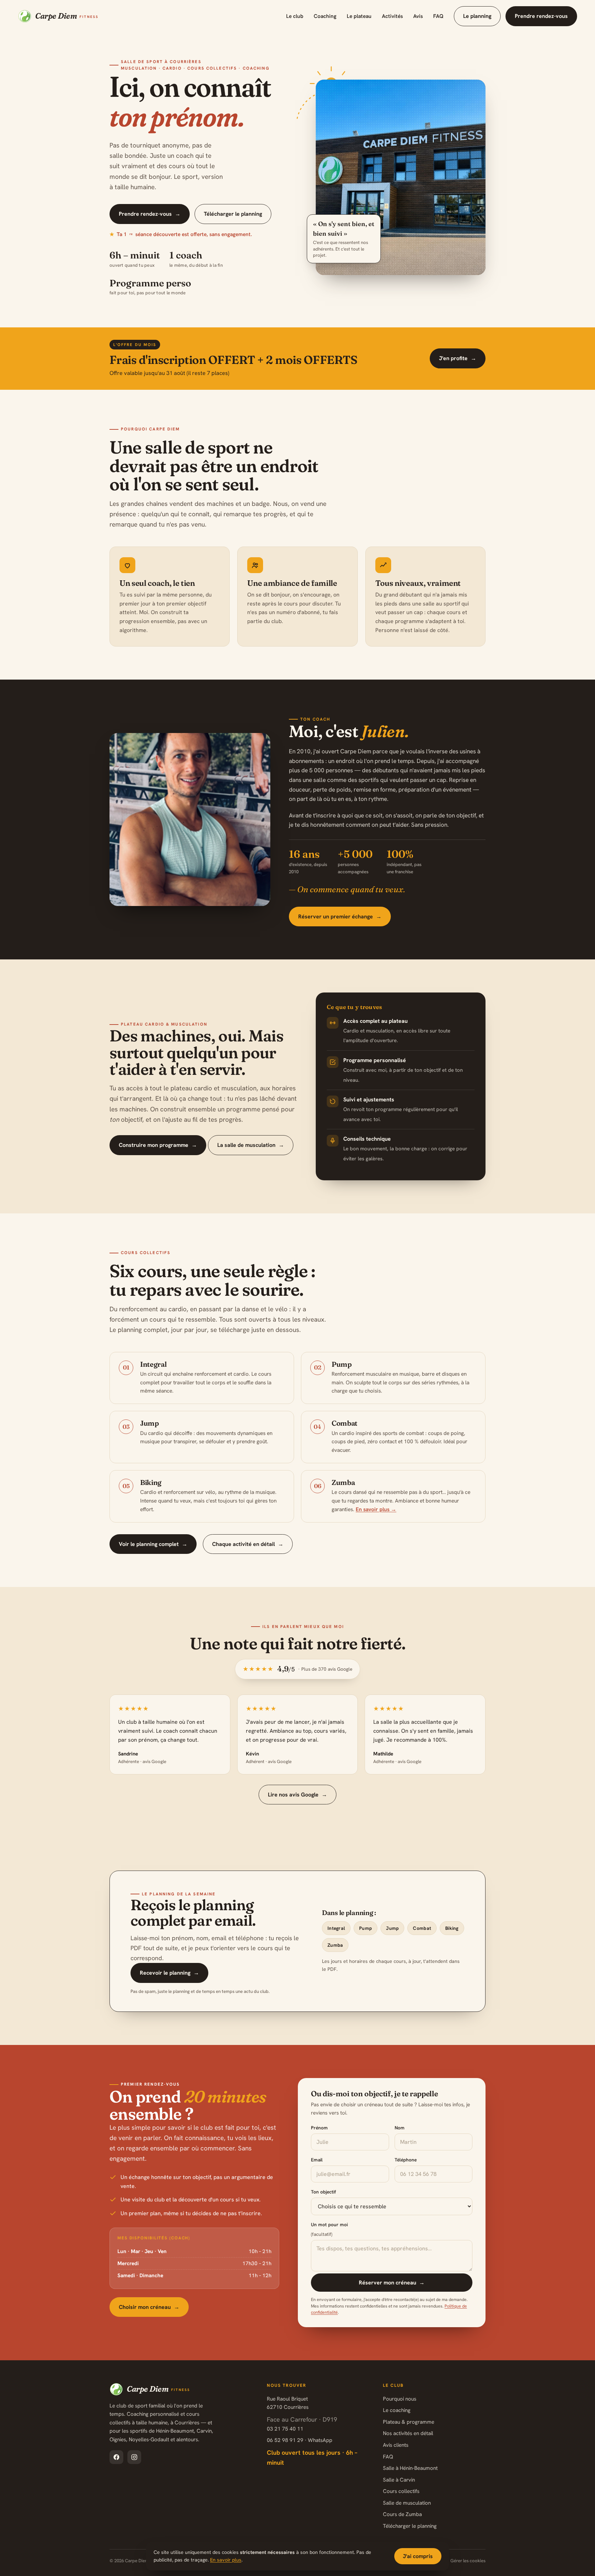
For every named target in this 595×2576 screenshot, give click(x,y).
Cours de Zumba (402, 2514)
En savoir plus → (376, 1509)
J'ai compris (418, 2556)
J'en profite (458, 358)
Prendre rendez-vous (541, 16)
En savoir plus (226, 2560)
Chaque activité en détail (248, 1544)
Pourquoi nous (400, 2399)
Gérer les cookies (468, 2561)
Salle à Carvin (399, 2480)
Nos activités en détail (408, 2433)
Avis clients (396, 2445)
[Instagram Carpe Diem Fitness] (134, 2457)
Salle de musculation (407, 2503)
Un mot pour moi (329, 2229)
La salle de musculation (251, 1145)
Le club (295, 16)
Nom (400, 2128)
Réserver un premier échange (340, 917)
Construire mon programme (158, 1145)
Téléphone (406, 2160)
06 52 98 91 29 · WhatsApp (300, 2440)
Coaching (325, 16)
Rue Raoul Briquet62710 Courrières (288, 2403)
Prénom (319, 2128)
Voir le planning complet (153, 1544)
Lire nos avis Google (297, 1795)
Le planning (477, 16)
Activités (392, 16)
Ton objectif (323, 2192)
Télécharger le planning (233, 214)
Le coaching (397, 2410)
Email (317, 2160)
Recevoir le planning (169, 1973)
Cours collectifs (401, 2491)
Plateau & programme (409, 2422)
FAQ (438, 16)
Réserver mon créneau (392, 2283)
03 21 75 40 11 (285, 2429)
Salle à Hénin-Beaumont (410, 2468)
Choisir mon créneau (149, 2307)
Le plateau (359, 16)
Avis (418, 16)
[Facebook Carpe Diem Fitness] (116, 2457)
